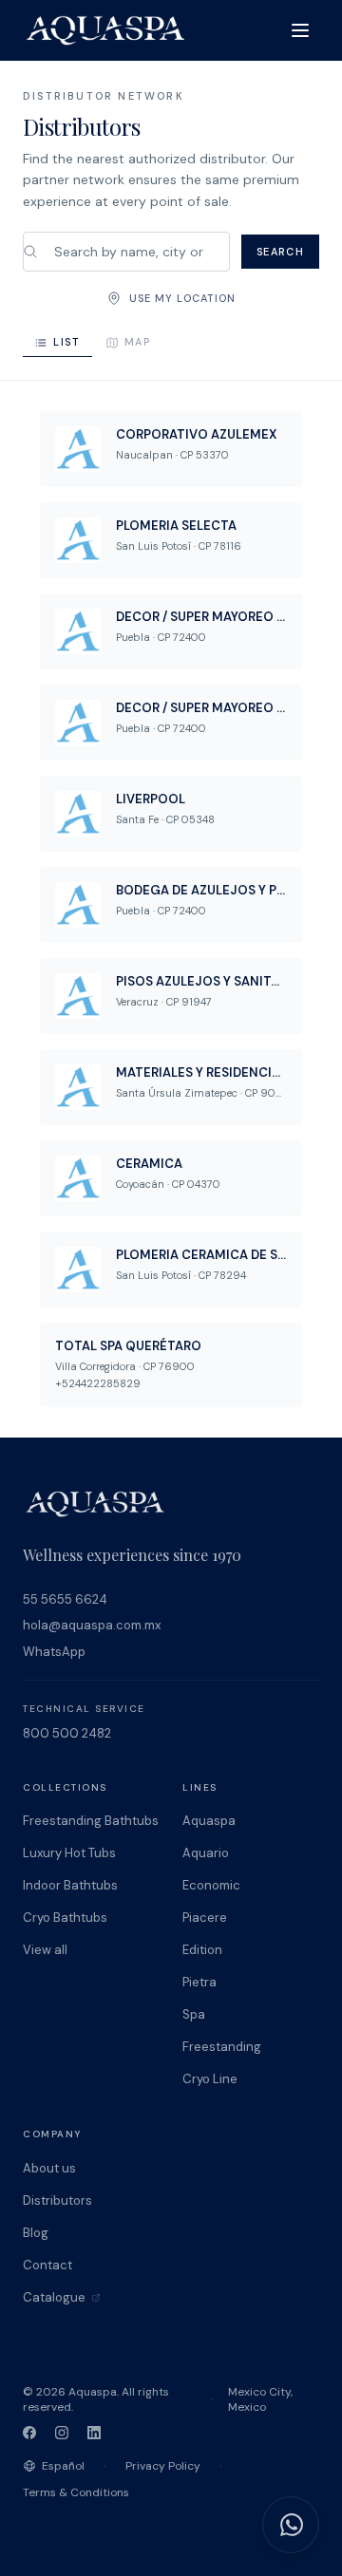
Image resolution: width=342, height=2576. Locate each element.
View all (45, 1950)
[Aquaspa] (105, 30)
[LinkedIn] (94, 2433)
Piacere (205, 1918)
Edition (202, 1950)
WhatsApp (54, 1652)
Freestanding (222, 2047)
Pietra (199, 1982)
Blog (36, 2233)
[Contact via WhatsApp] (291, 2525)
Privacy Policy (163, 2466)
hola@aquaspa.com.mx (92, 1625)
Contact (47, 2265)
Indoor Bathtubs (70, 1885)
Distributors (57, 2200)
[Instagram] (62, 2433)
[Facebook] (29, 2433)
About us (49, 2168)
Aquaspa (209, 1821)
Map (138, 342)
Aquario (206, 1853)
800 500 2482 (67, 1733)
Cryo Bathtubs (65, 1918)
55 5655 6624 (65, 1599)
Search (280, 252)
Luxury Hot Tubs (69, 1853)
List (67, 342)
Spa (194, 2014)
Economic (211, 1885)
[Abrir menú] (300, 30)
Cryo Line (210, 2079)
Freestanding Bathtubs (91, 1821)
